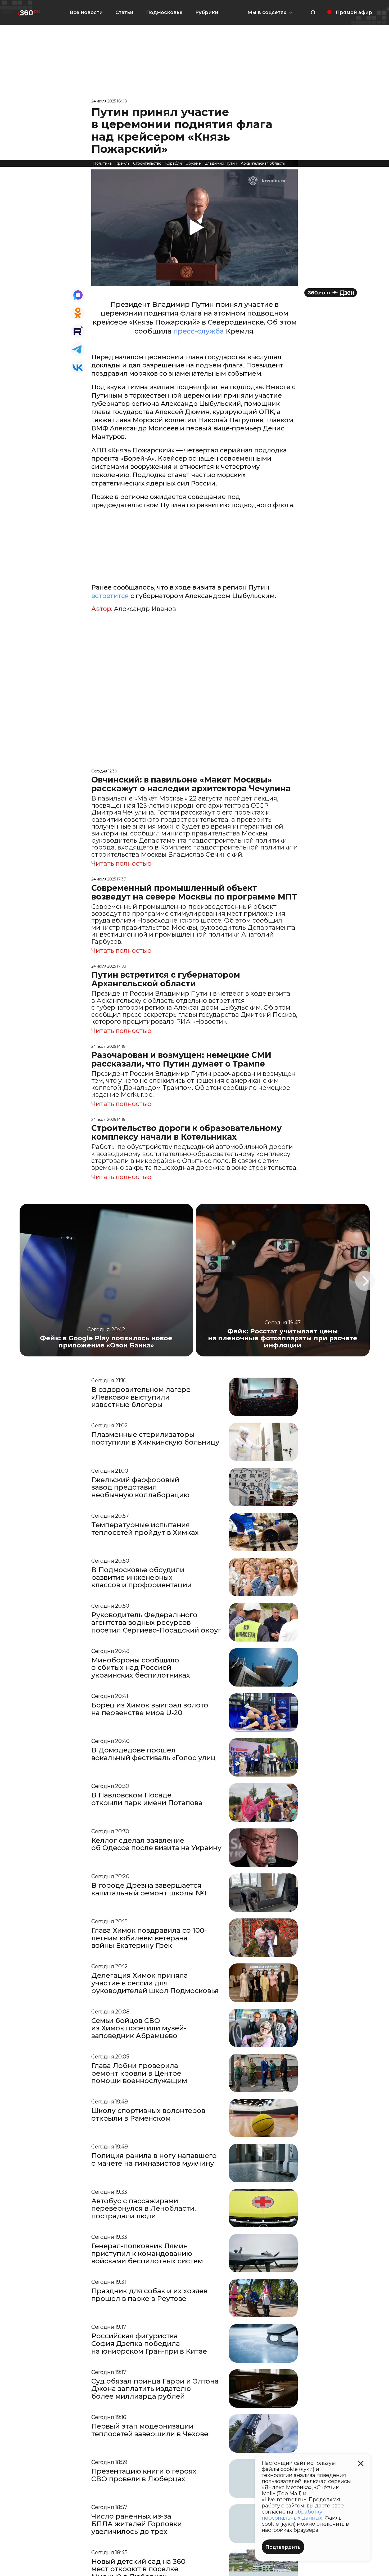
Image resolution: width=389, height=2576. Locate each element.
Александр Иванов (145, 609)
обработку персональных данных (292, 2515)
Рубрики (207, 12)
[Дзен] (331, 293)
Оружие (193, 163)
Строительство (147, 163)
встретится (110, 596)
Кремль (122, 163)
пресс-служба (198, 331)
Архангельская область (263, 163)
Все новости (86, 12)
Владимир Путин (221, 163)
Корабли (173, 163)
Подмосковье (164, 12)
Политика (102, 163)
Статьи (124, 12)
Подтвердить (283, 2547)
